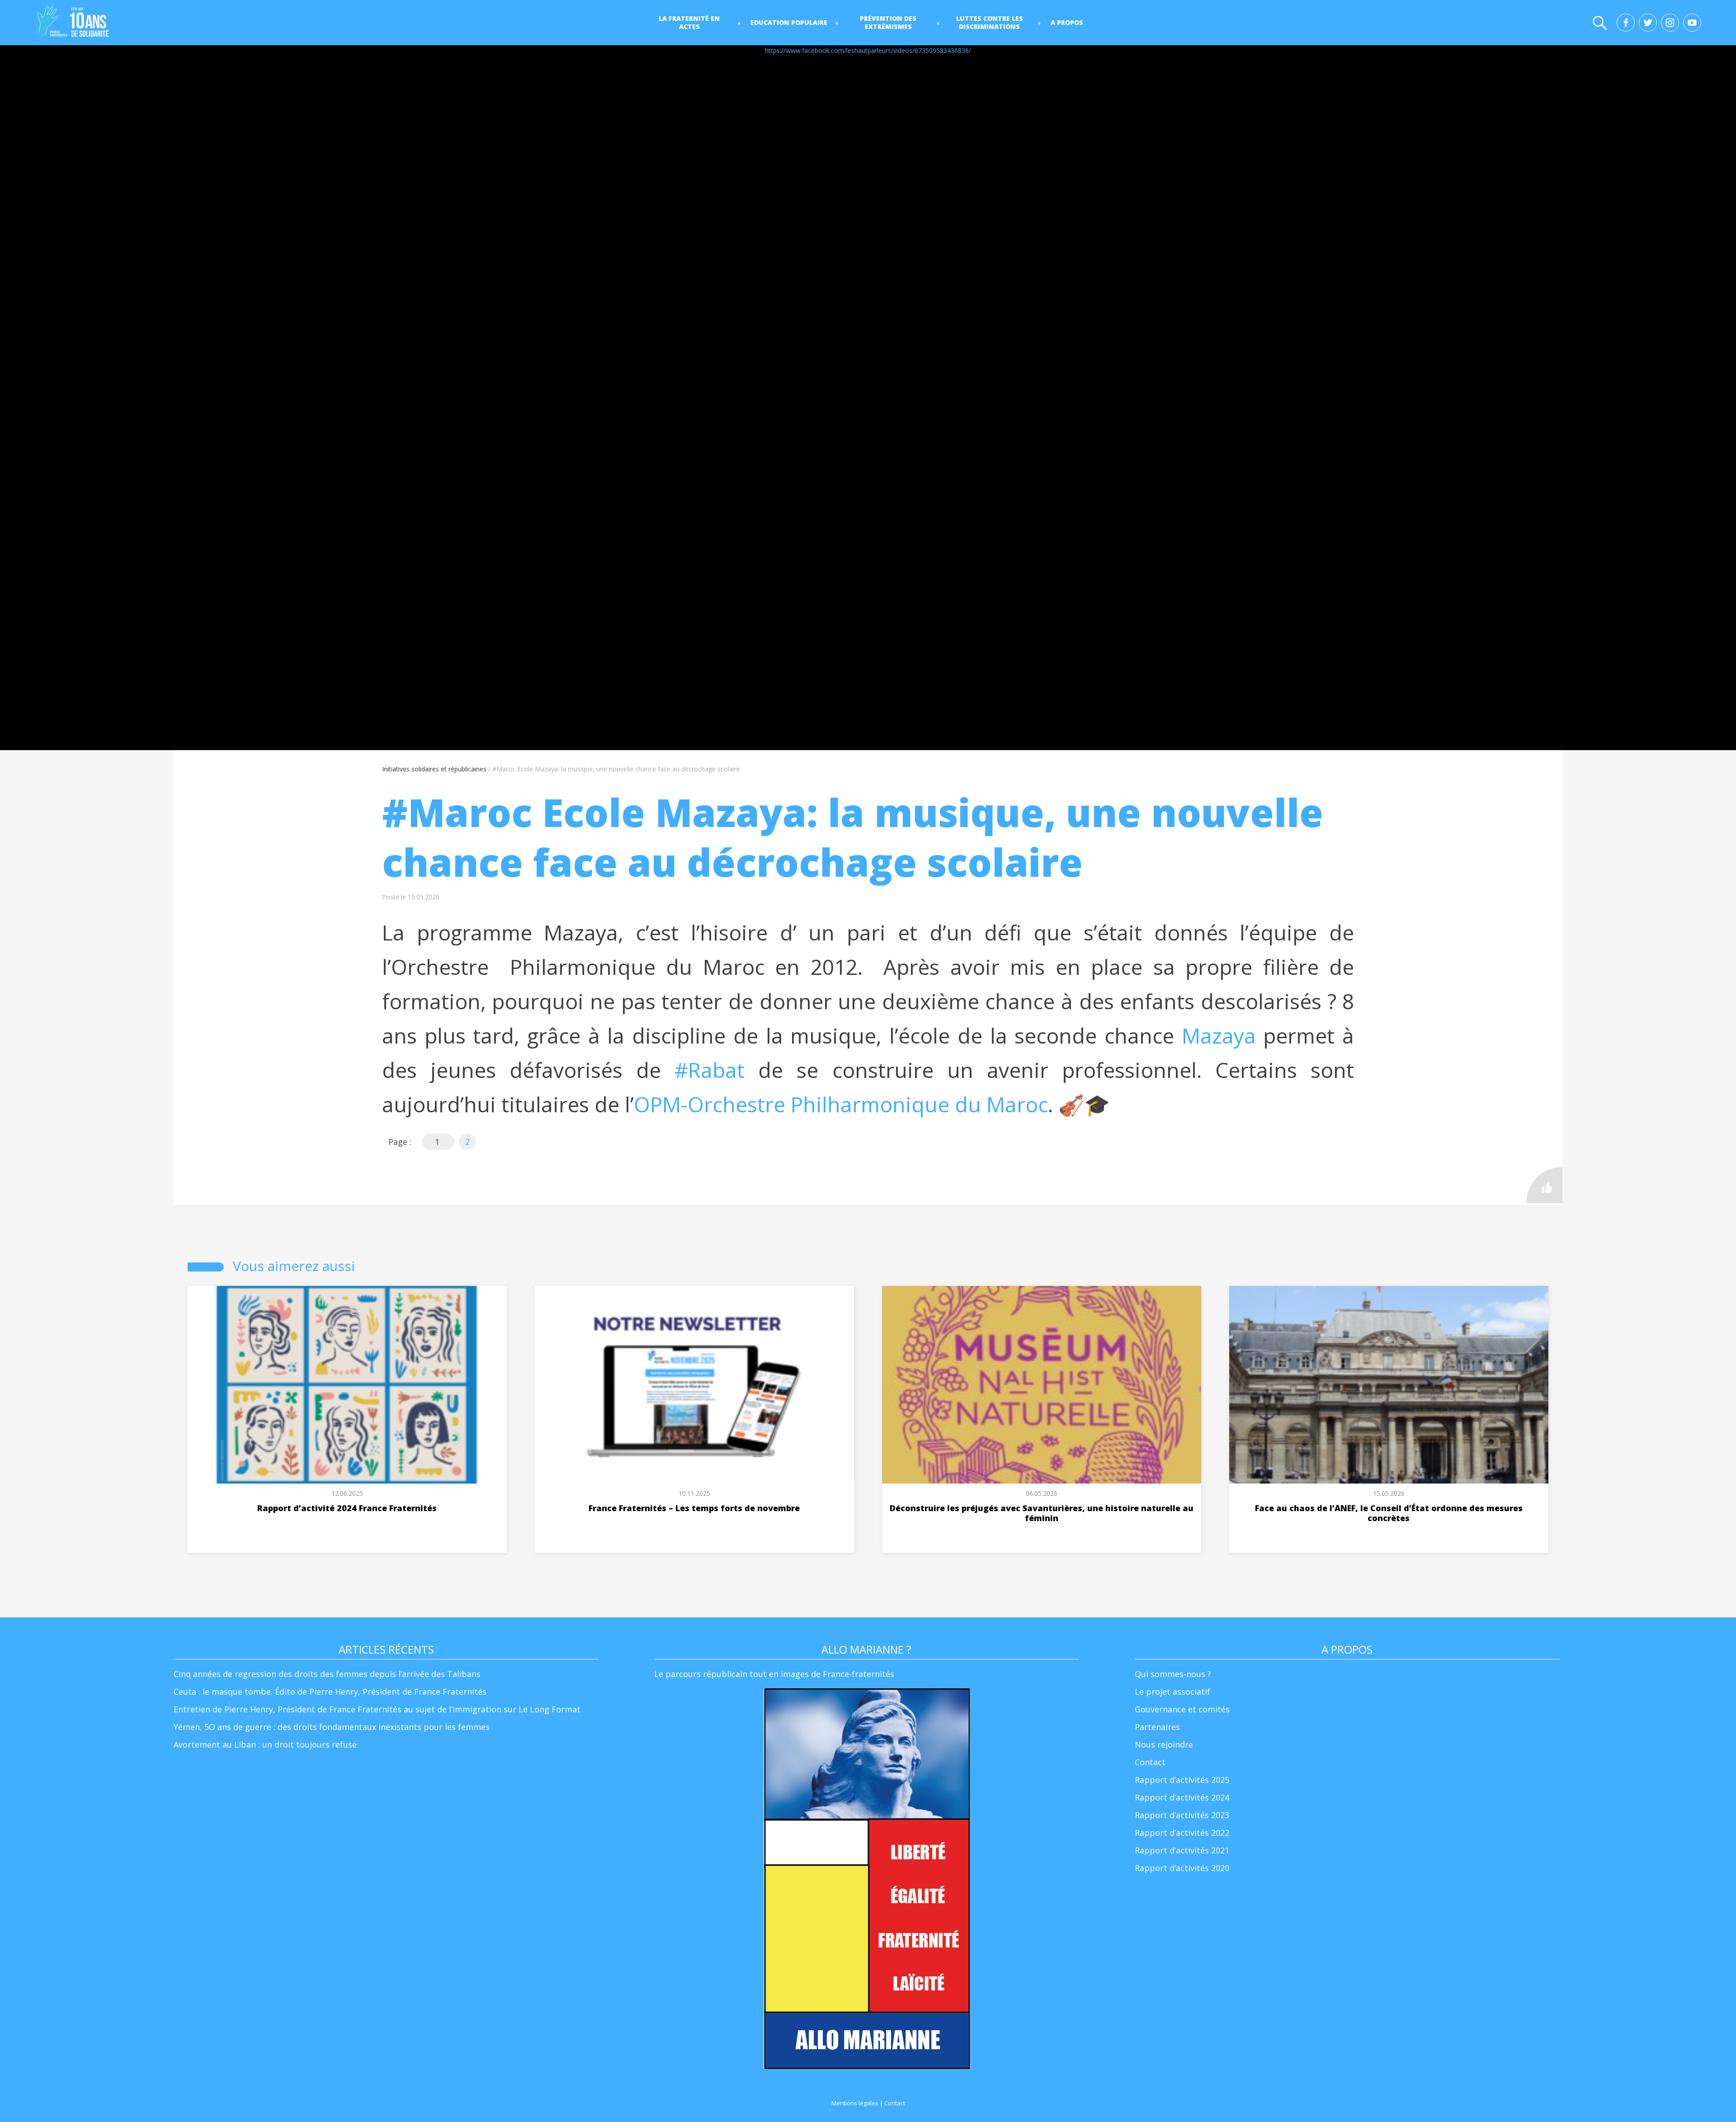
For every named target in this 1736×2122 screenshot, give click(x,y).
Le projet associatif (1172, 1692)
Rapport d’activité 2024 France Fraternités (347, 1508)
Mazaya (1219, 1036)
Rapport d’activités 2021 (1182, 1850)
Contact (1150, 1762)
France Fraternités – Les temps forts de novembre (694, 1508)
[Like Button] (1544, 1185)
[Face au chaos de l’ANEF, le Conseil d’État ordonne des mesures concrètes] (1389, 1385)
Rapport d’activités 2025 (1182, 1780)
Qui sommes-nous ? (1173, 1674)
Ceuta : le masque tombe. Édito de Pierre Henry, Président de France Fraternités (330, 1692)
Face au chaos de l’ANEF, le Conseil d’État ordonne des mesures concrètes (1389, 1513)
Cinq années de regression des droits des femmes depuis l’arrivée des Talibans (327, 1674)
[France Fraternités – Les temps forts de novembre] (695, 1385)
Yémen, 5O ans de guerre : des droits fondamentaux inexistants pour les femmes (332, 1727)
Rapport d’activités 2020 (1182, 1868)
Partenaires (1157, 1727)
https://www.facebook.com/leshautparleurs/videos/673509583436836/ (868, 50)
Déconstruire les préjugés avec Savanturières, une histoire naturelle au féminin (1042, 1513)
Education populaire (789, 22)
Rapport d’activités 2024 (1182, 1797)
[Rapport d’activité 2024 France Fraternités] (347, 1385)
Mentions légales (855, 2103)
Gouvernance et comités (1182, 1709)
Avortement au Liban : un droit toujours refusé (265, 1744)
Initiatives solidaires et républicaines (434, 769)
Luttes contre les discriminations (990, 22)
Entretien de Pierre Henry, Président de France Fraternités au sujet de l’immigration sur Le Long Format (377, 1709)
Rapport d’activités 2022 (1182, 1833)
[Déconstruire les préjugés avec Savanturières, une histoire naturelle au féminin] (1042, 1385)
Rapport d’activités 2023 (1182, 1815)
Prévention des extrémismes (888, 22)
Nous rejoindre (1164, 1744)
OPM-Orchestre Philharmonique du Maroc (841, 1104)
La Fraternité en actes (689, 22)
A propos (1067, 22)
